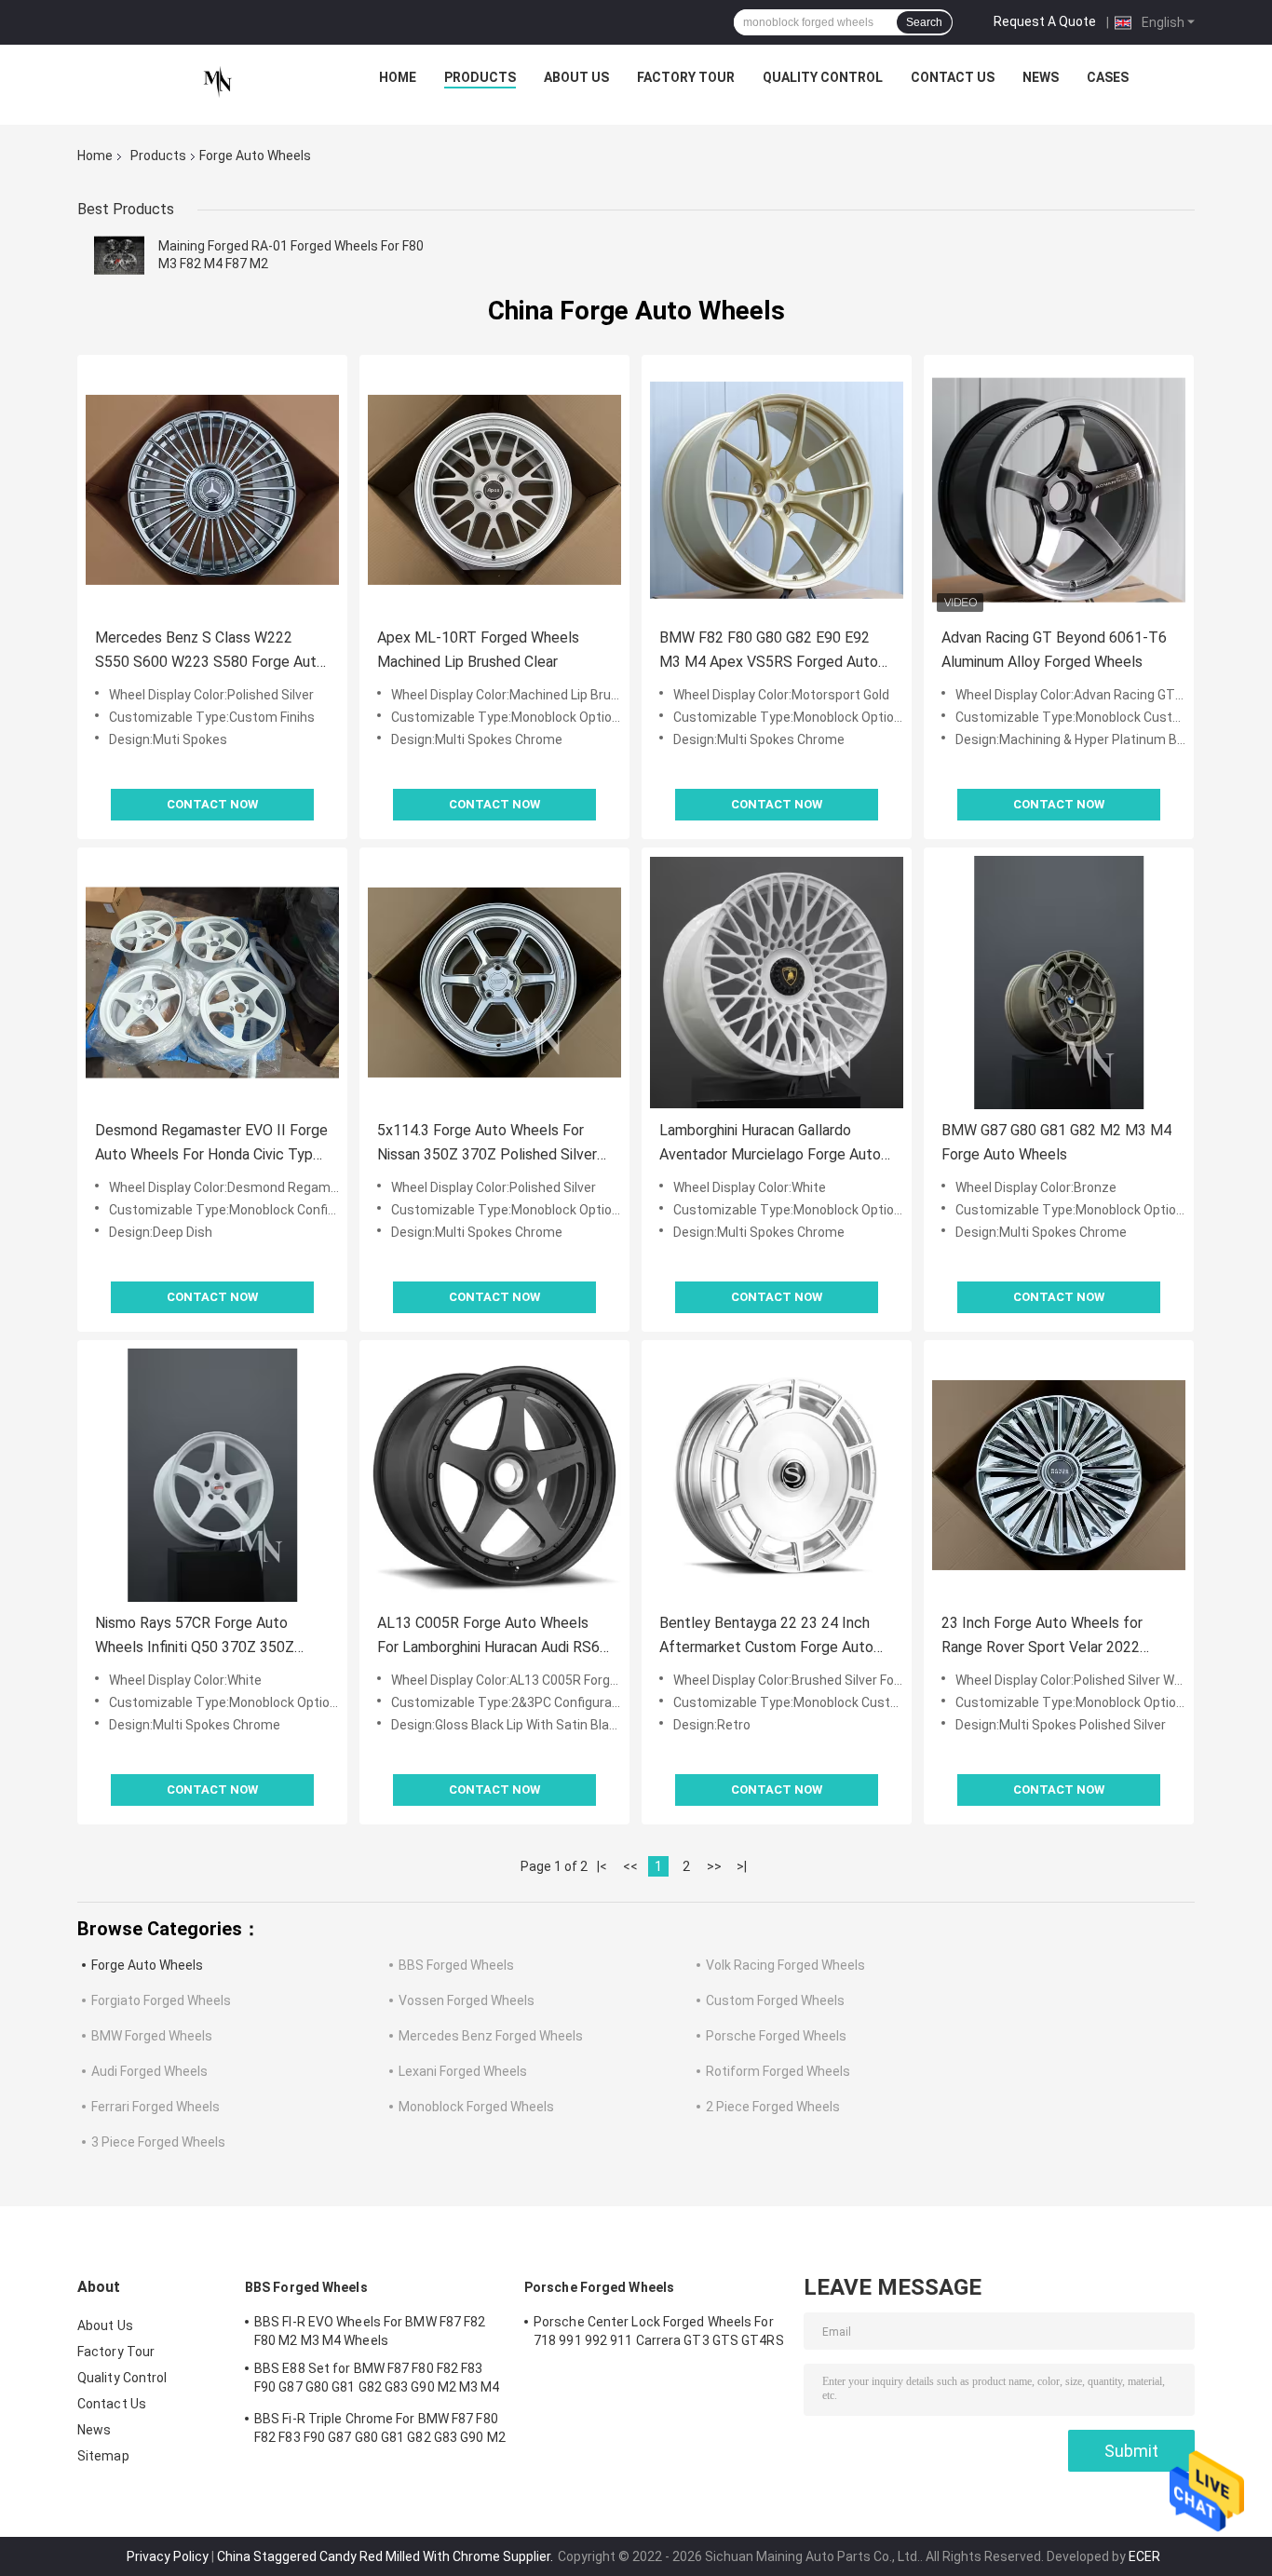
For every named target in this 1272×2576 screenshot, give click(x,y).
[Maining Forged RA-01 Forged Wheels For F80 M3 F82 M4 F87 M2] (119, 255)
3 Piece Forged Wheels (158, 2142)
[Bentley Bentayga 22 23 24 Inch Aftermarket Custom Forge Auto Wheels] (777, 1475)
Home (398, 77)
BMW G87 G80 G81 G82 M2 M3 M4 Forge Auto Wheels (1056, 1142)
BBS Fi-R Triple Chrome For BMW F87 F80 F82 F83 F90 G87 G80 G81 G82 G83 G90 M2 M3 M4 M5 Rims (380, 2431)
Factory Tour (686, 77)
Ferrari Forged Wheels (156, 2107)
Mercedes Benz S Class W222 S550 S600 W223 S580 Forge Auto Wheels (210, 651)
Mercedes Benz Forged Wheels (491, 2036)
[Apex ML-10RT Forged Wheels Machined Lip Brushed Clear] (494, 490)
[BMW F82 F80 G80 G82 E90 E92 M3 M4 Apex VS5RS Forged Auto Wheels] (777, 490)
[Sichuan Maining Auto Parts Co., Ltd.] (218, 82)
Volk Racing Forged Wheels (785, 1965)
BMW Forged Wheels (152, 2036)
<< (630, 1866)
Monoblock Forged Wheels (476, 2107)
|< (602, 1866)
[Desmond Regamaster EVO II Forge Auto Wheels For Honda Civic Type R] (212, 983)
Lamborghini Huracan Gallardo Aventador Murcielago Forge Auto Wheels (770, 1144)
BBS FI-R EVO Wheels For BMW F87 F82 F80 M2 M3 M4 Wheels (370, 2331)
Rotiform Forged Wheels (778, 2071)
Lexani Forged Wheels (463, 2071)
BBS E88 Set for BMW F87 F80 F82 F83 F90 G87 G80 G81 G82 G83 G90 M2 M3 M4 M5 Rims (377, 2380)
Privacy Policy (168, 2556)
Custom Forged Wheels (775, 2000)
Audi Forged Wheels (149, 2071)
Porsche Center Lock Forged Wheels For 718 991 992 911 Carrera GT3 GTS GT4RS (659, 2331)
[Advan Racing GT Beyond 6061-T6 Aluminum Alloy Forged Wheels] (1059, 490)
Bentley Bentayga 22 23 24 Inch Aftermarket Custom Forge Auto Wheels (766, 1637)
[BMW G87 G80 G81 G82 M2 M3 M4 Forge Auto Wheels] (1059, 983)
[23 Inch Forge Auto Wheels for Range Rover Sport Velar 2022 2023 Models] (1059, 1475)
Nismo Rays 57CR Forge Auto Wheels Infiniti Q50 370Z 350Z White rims (195, 1637)
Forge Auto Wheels (147, 1965)
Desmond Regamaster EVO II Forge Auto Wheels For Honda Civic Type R (211, 1144)
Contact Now (212, 804)
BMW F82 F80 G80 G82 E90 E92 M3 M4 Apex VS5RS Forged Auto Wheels (769, 651)
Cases (1108, 77)
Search (924, 22)
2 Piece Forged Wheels (773, 2107)
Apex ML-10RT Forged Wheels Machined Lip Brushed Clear (478, 650)
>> (714, 1866)
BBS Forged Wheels (456, 1965)
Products (480, 77)
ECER (1144, 2556)
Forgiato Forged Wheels (161, 2000)
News (1041, 77)
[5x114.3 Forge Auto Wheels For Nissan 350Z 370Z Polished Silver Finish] (494, 983)
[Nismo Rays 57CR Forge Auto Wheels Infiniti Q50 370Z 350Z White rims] (212, 1475)
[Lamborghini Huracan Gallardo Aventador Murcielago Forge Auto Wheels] (777, 983)
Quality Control (823, 77)
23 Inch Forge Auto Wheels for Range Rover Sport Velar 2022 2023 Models (1042, 1637)
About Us (576, 77)
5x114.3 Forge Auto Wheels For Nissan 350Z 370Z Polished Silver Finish (487, 1144)
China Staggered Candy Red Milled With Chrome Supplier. (386, 2556)
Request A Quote (1045, 21)
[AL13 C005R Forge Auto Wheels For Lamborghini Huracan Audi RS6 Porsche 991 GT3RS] (494, 1475)
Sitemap (103, 2456)
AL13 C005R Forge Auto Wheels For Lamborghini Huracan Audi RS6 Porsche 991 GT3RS (488, 1637)
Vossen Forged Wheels (467, 2000)
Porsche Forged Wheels (776, 2036)
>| (742, 1866)
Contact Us (953, 77)
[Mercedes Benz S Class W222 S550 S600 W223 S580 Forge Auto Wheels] (212, 490)
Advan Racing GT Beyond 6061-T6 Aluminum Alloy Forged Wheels (1054, 650)
